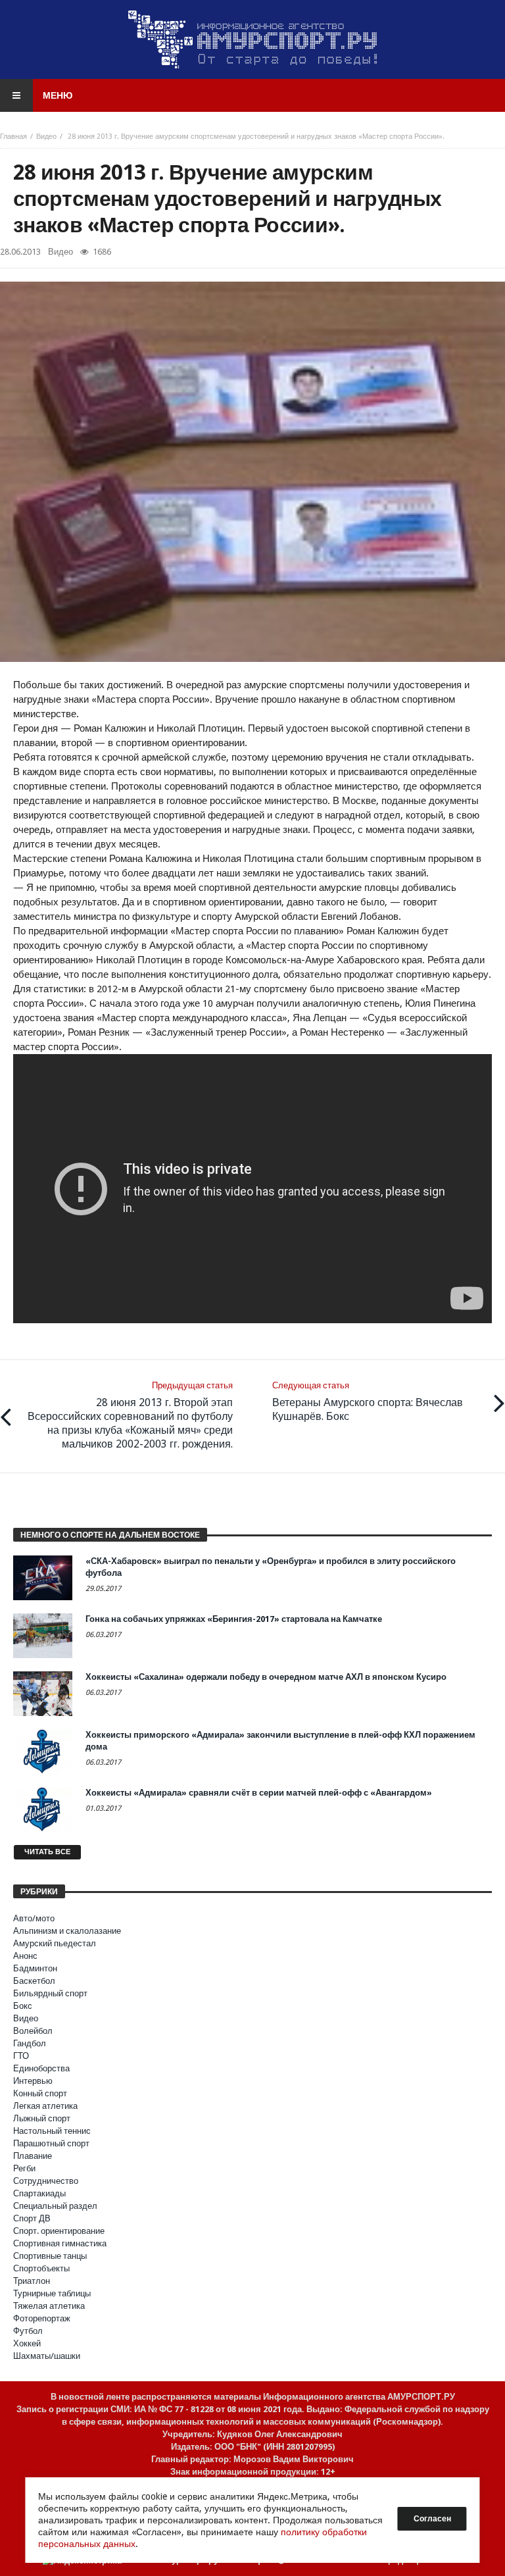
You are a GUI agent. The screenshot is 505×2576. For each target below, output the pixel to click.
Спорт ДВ (32, 2218)
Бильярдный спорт (50, 1993)
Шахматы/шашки (47, 2356)
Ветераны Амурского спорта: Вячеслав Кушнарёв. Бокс (368, 1402)
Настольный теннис (52, 2131)
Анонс (25, 1956)
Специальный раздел (55, 2206)
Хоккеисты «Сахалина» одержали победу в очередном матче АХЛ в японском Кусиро (266, 1677)
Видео (46, 137)
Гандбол (30, 2043)
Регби (24, 2168)
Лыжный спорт (42, 2118)
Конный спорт (40, 2093)
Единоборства (41, 2068)
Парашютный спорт (51, 2143)
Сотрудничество (46, 2181)
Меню (58, 95)
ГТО (21, 2056)
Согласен (432, 2519)
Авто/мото (34, 1918)
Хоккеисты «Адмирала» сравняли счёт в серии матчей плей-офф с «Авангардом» (259, 1793)
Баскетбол (34, 1981)
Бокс (23, 2006)
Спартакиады (39, 2193)
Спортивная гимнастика (60, 2243)
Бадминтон (35, 1968)
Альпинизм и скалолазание (67, 1931)
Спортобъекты (41, 2268)
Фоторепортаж (42, 2318)
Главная (13, 137)
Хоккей (27, 2343)
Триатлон (32, 2281)
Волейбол (33, 2031)
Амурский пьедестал (55, 1943)
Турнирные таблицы (52, 2293)
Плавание (33, 2156)
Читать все (47, 1852)
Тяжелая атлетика (49, 2306)
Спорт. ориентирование (59, 2231)
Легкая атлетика (45, 2106)
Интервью (33, 2081)
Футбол (28, 2331)
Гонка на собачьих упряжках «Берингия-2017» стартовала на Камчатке (234, 1619)
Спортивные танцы (50, 2256)
